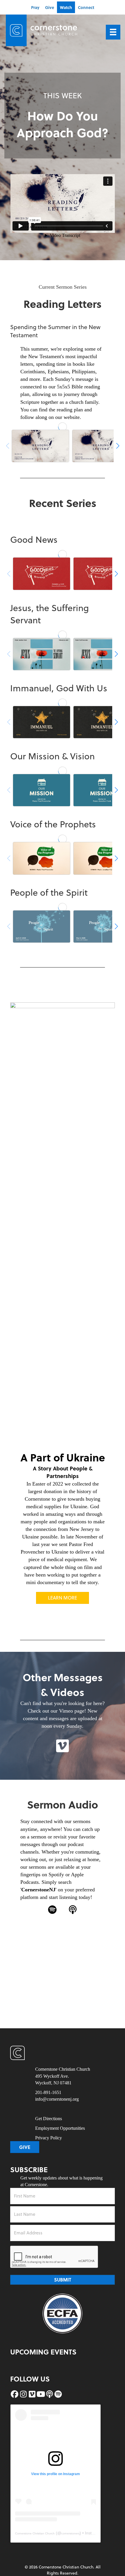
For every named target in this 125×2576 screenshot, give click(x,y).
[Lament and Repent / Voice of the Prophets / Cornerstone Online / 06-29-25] (42, 858)
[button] (63, 1746)
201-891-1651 (48, 2092)
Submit (63, 2280)
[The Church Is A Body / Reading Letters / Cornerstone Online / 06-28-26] (40, 446)
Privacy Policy (49, 2138)
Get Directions (49, 2119)
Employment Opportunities (60, 2128)
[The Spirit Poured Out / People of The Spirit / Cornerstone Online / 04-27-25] (42, 926)
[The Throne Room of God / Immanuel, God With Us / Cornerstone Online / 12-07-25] (42, 722)
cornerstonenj (70, 2533)
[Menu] (113, 32)
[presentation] (54, 2257)
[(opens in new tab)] (63, 2313)
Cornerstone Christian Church (35, 2533)
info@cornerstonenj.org (57, 2099)
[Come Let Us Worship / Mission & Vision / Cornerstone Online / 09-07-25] (42, 790)
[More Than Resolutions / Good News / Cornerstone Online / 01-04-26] (42, 574)
